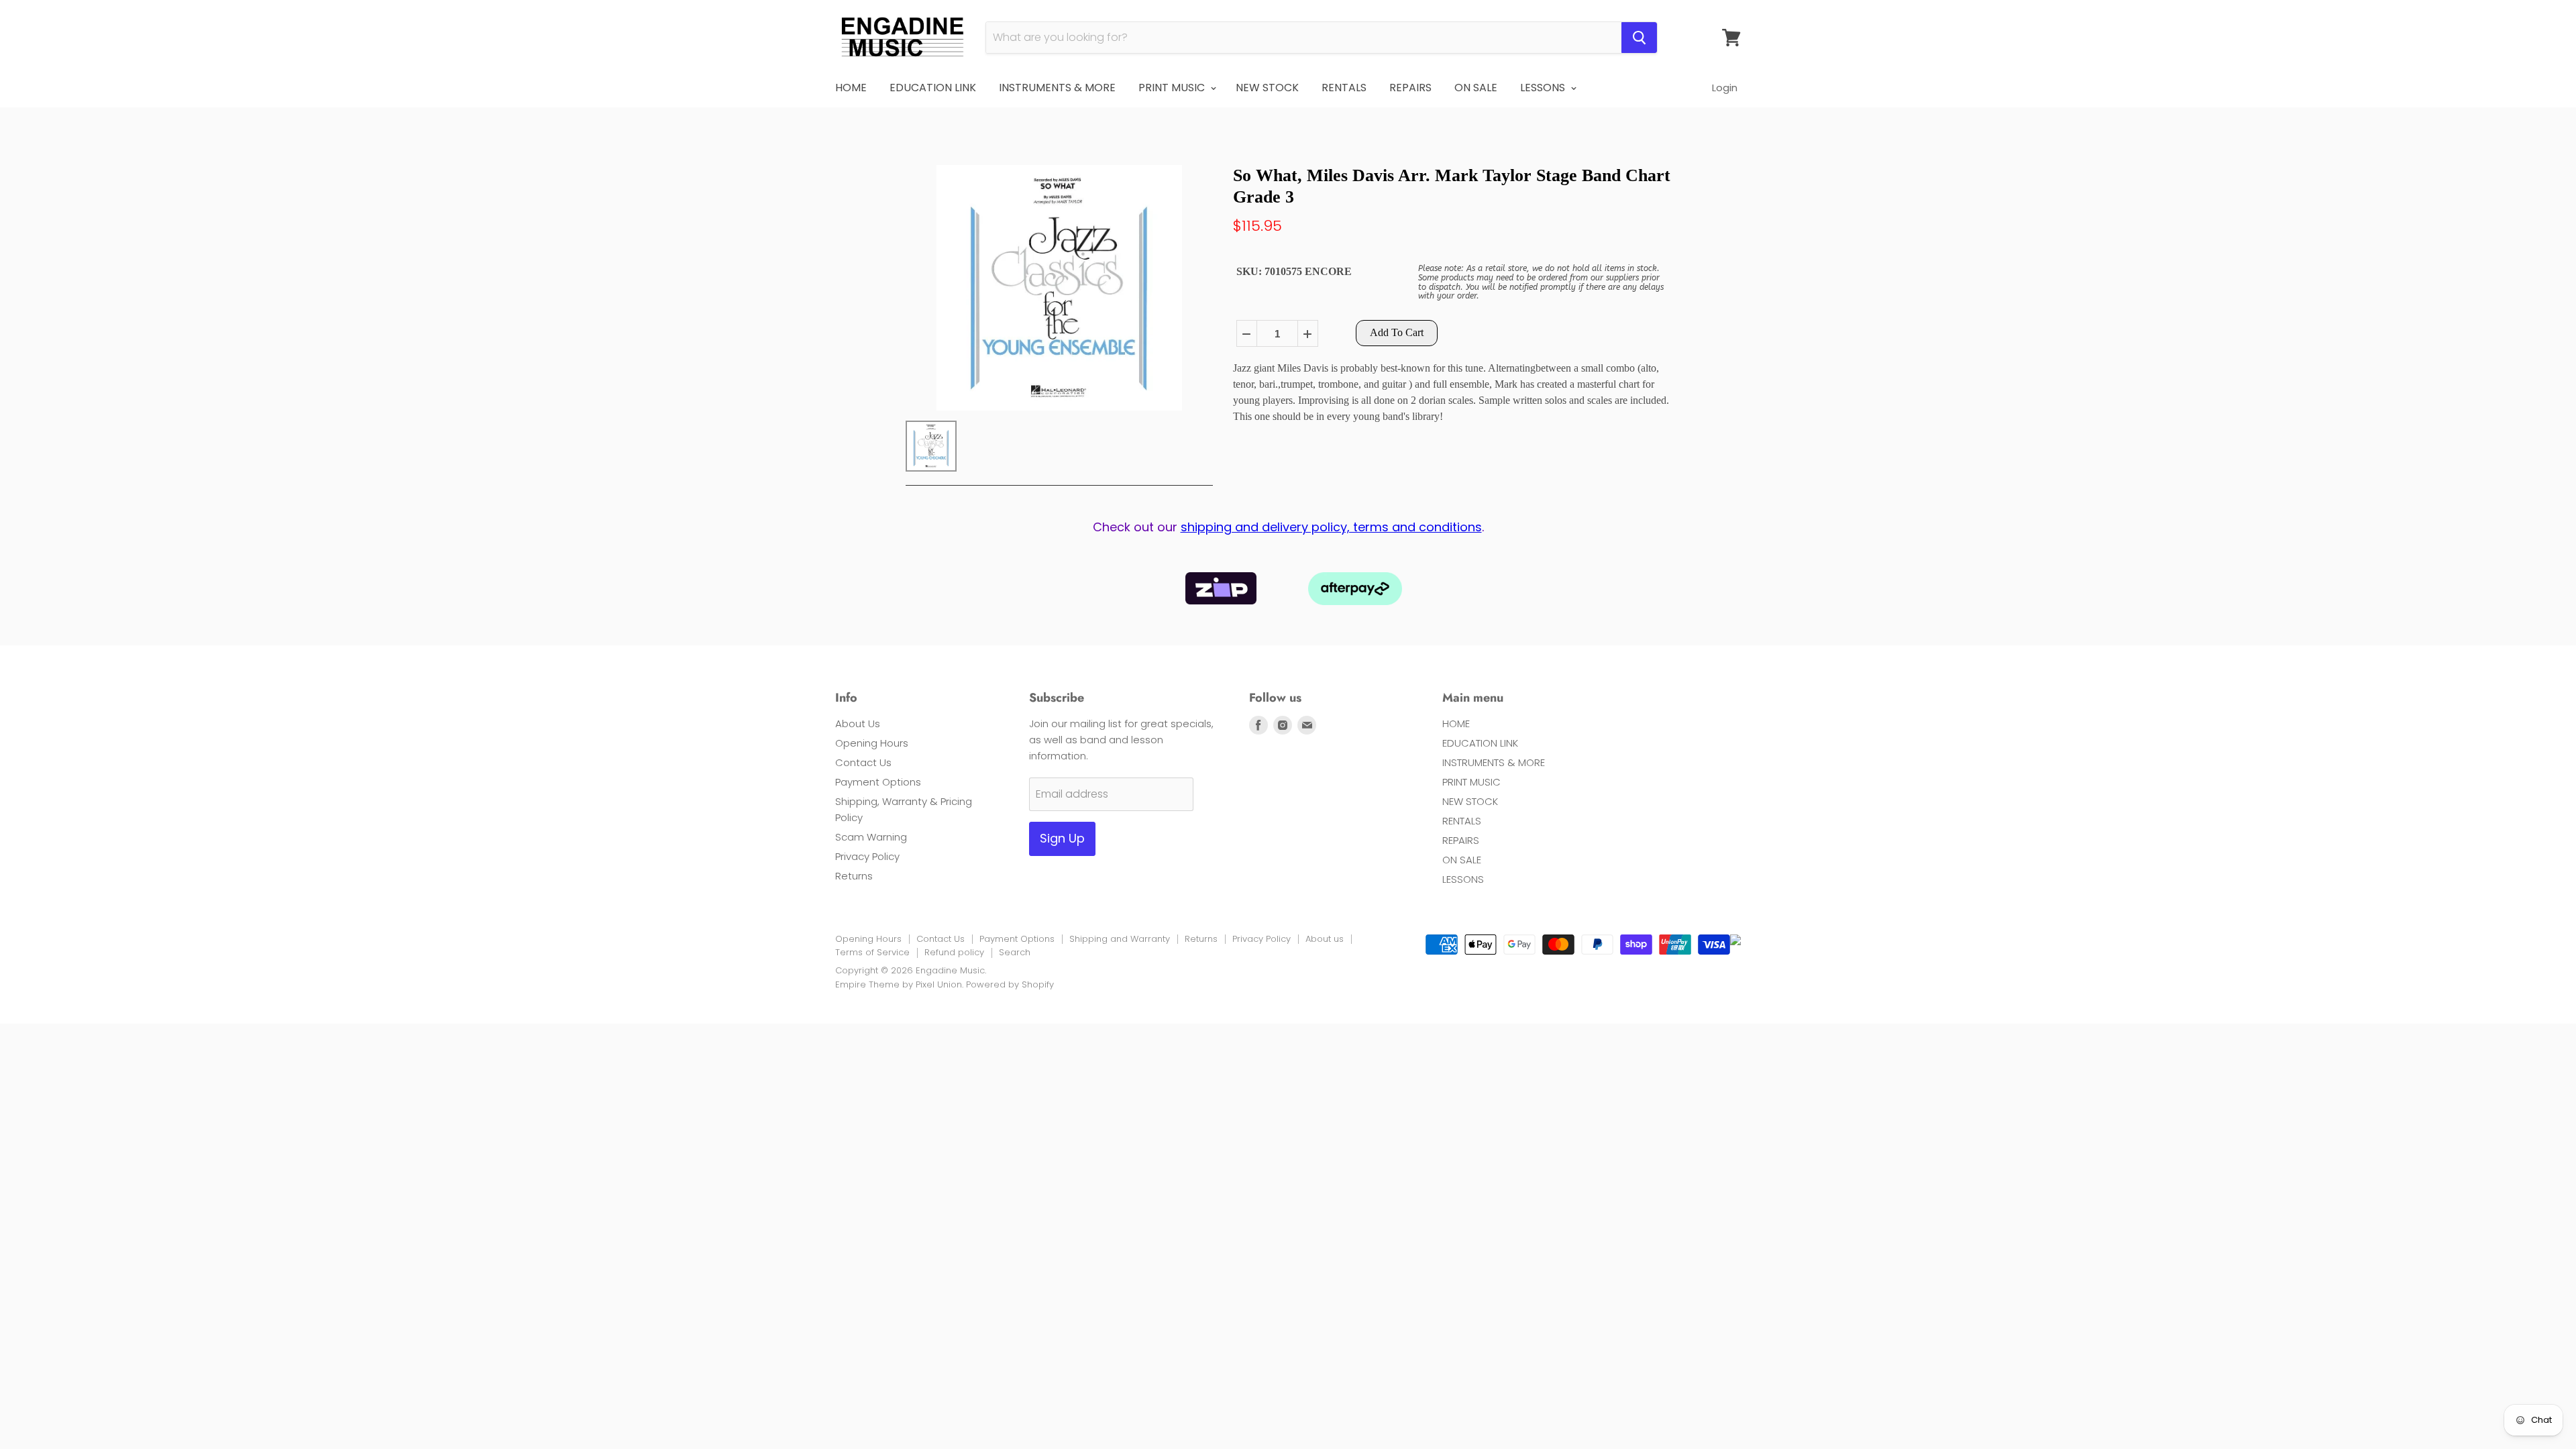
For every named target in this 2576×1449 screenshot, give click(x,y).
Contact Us (863, 762)
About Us (858, 723)
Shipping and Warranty (1120, 939)
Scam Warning (871, 837)
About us (1325, 939)
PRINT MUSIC (1173, 88)
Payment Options (878, 782)
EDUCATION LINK (933, 88)
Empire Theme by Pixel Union (899, 984)
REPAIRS (1410, 88)
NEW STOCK (1267, 88)
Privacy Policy (867, 856)
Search (1015, 952)
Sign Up (1062, 838)
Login (1725, 88)
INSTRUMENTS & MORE (1057, 88)
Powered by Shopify (1010, 984)
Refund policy (954, 952)
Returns (854, 876)
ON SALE (1476, 88)
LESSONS (1544, 88)
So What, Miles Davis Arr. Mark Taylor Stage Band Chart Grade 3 (1452, 186)
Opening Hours (872, 743)
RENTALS (1344, 88)
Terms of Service (872, 952)
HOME (851, 88)
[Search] (1639, 38)
